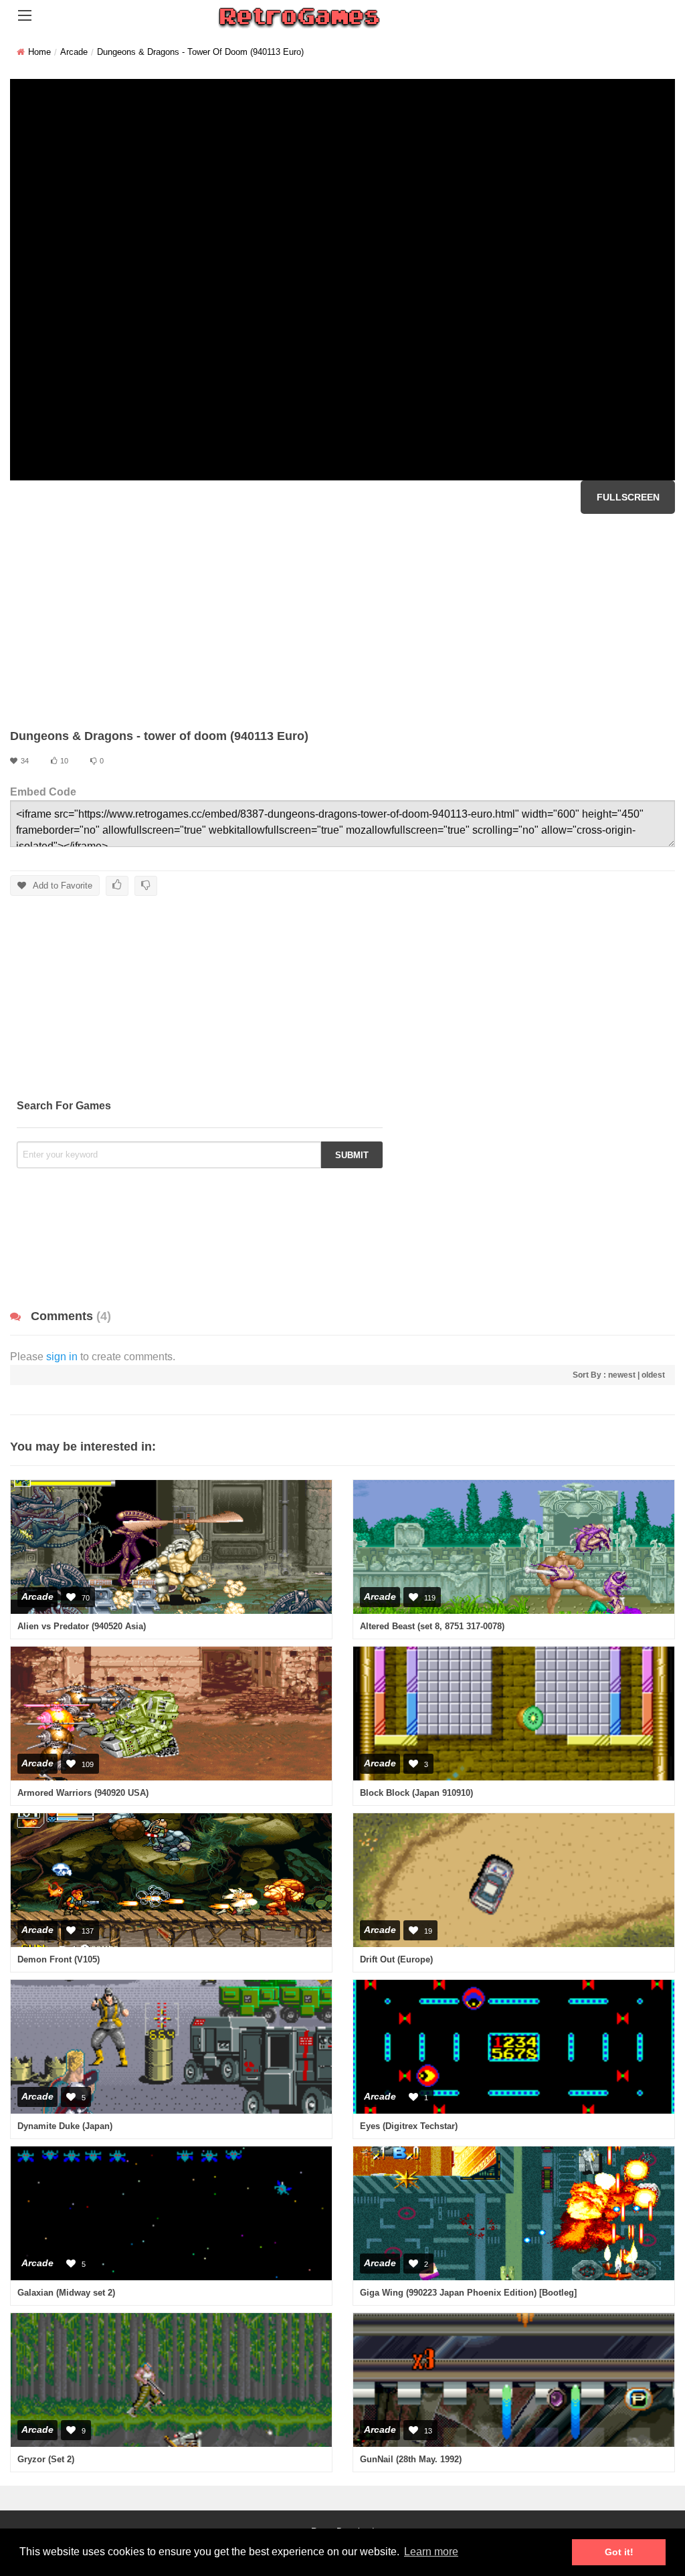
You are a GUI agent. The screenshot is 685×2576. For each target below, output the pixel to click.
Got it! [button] (619, 2552)
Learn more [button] (431, 2552)
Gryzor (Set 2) (46, 2459)
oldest (653, 1375)
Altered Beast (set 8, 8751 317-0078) (432, 1626)
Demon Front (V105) (59, 1959)
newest (622, 1375)
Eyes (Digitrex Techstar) (409, 2126)
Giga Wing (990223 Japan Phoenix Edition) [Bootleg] (468, 2293)
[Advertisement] (342, 621)
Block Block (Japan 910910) (416, 1793)
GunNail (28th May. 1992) (411, 2459)
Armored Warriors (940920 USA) (83, 1793)
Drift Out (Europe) (396, 1959)
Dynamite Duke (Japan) (65, 2126)
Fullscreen (628, 497)
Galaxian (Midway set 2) (66, 2293)
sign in (62, 1357)
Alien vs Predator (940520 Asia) (82, 1626)
